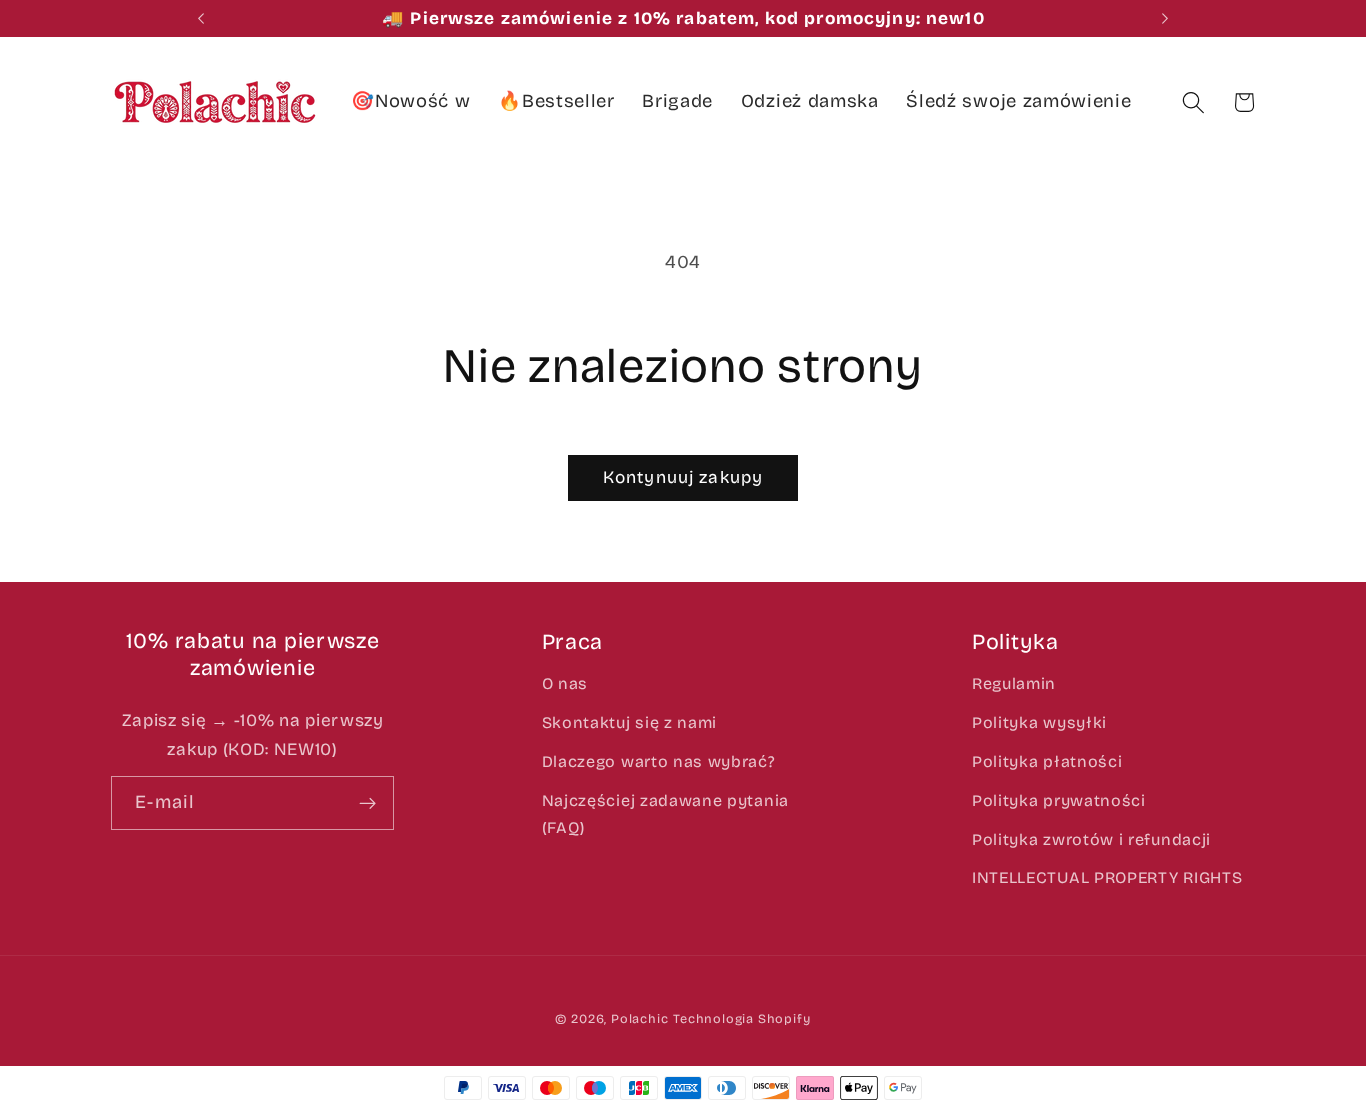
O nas (565, 683)
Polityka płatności (1047, 761)
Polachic (639, 1018)
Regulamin (1014, 683)
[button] (1193, 102)
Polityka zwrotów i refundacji (1091, 839)
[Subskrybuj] (367, 803)
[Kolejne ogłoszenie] (1165, 19)
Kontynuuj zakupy (683, 477)
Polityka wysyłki (1039, 722)
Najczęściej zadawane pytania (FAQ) (665, 814)
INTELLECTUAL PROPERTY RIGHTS (1107, 877)
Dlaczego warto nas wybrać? (659, 761)
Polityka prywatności (1059, 800)
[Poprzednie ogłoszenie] (201, 19)
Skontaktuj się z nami (630, 722)
